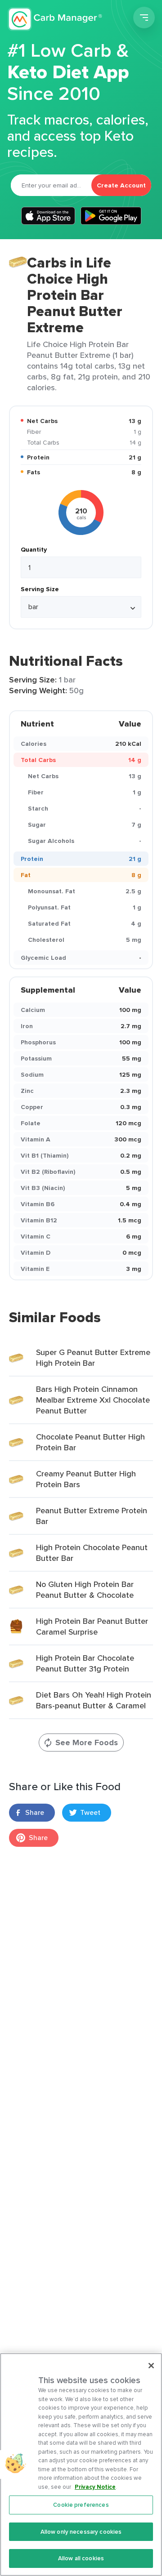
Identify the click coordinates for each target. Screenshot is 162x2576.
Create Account (121, 185)
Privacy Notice (95, 2487)
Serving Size (40, 589)
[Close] (151, 2366)
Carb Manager (55, 19)
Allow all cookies (81, 2558)
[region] (81, 2465)
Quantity (34, 549)
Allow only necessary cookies (81, 2532)
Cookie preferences (81, 2505)
